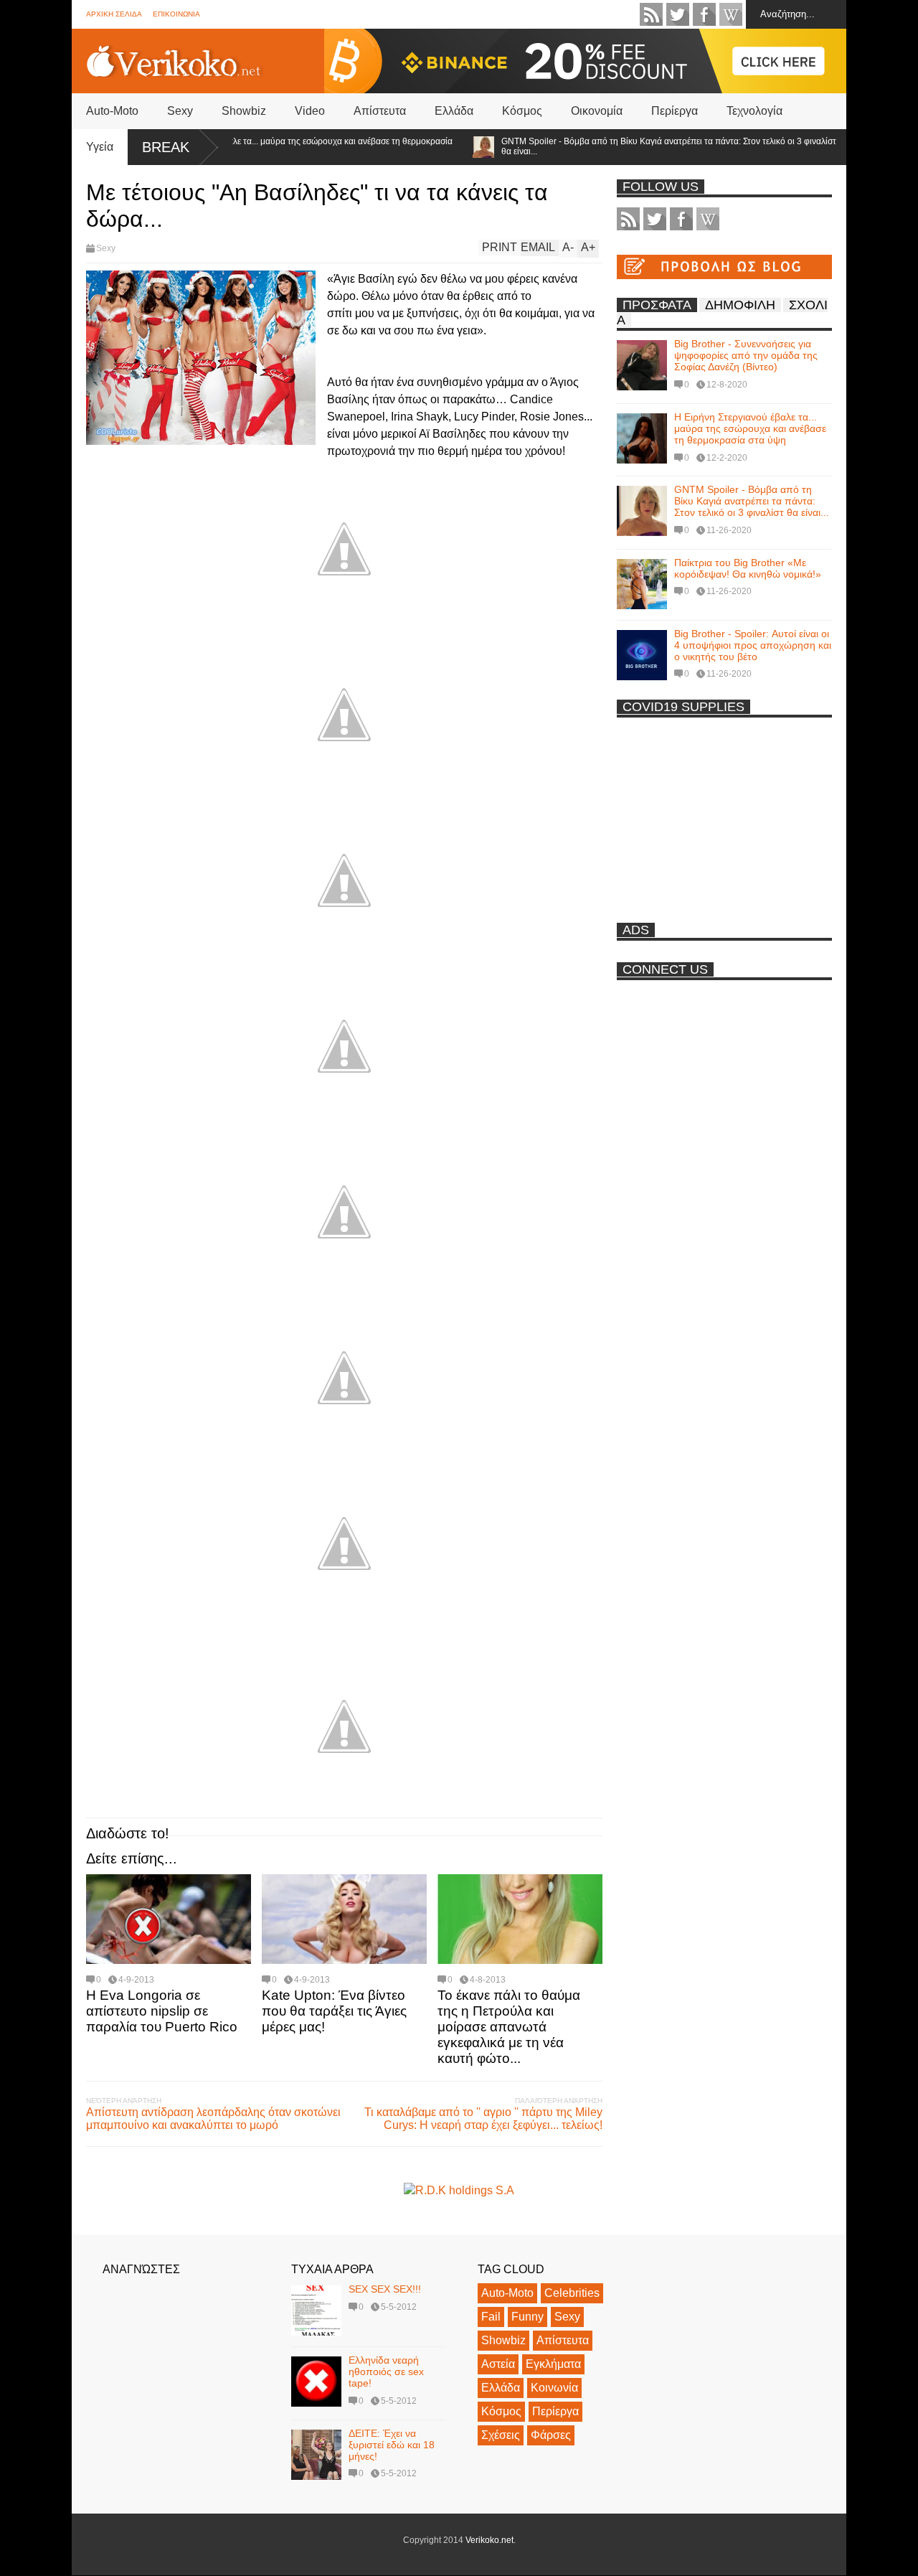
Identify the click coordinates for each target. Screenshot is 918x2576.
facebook (704, 14)
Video (310, 111)
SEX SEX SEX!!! (385, 2289)
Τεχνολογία (754, 111)
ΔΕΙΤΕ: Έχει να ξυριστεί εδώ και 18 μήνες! (392, 2445)
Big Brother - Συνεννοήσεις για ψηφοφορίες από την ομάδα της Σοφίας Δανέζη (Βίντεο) (746, 355)
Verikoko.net (489, 2540)
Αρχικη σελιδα (114, 14)
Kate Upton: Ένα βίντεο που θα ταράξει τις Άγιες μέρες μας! (334, 2011)
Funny (527, 2317)
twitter (678, 14)
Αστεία (498, 2364)
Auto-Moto (112, 111)
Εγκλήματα (553, 2364)
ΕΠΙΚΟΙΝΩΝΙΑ (176, 14)
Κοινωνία (554, 2388)
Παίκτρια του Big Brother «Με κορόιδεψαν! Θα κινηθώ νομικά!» (748, 568)
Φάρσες (551, 2435)
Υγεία (100, 147)
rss (651, 14)
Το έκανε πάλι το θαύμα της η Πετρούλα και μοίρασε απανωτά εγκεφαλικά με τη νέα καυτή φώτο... (509, 2027)
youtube (731, 14)
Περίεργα (675, 111)
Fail (491, 2317)
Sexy (180, 111)
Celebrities (572, 2293)
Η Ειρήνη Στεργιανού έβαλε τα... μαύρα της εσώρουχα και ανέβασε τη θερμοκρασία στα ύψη (255, 146)
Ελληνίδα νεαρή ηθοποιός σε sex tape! (386, 2371)
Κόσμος (522, 111)
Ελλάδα (454, 111)
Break (166, 147)
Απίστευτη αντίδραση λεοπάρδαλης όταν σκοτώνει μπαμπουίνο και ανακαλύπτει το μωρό (213, 2119)
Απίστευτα (380, 111)
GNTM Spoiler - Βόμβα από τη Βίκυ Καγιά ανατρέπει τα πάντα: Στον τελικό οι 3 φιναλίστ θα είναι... (629, 146)
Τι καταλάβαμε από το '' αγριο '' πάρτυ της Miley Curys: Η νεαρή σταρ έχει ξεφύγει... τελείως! (483, 2119)
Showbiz (244, 111)
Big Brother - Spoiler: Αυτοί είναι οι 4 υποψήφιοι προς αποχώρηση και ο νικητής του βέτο (753, 645)
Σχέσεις (501, 2435)
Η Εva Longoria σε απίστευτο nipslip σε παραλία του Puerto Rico (162, 2011)
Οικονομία (597, 111)
